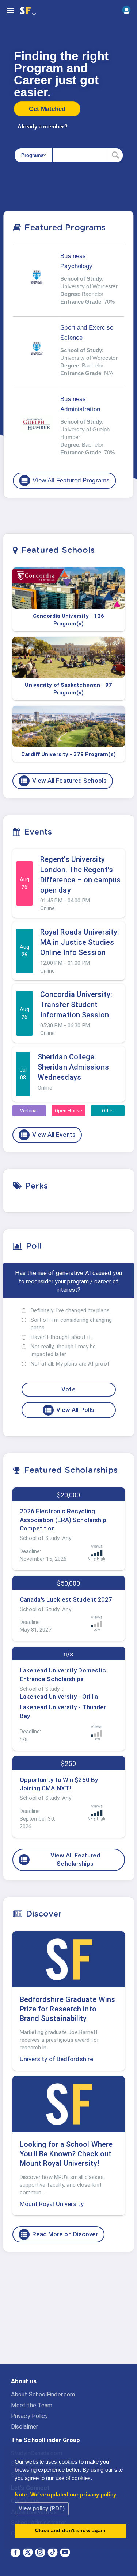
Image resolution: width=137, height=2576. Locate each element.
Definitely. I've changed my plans (70, 1310)
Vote (68, 1389)
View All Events (48, 1135)
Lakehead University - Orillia (59, 1697)
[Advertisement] (69, 2314)
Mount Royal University (52, 2204)
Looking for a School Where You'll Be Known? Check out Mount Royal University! (66, 2154)
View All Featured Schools (64, 781)
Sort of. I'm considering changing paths (71, 1324)
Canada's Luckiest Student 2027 (66, 1599)
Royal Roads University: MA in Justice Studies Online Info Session (80, 942)
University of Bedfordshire (57, 2059)
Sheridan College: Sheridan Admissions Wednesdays (73, 1067)
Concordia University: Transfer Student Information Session (76, 1005)
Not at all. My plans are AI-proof (70, 1364)
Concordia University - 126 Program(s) (68, 620)
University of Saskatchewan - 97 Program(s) (68, 689)
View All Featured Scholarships (60, 1860)
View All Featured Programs (65, 481)
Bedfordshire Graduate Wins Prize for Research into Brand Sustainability (68, 2009)
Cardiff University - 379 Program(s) (68, 754)
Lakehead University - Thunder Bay (63, 1711)
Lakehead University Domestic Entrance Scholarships (63, 1675)
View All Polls (69, 1410)
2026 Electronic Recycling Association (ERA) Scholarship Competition (63, 1520)
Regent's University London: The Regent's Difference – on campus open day (80, 875)
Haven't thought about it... (62, 1337)
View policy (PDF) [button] (42, 2508)
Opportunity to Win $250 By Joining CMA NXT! (59, 1784)
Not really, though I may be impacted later (63, 1350)
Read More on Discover (59, 2234)
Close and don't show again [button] (71, 2531)
